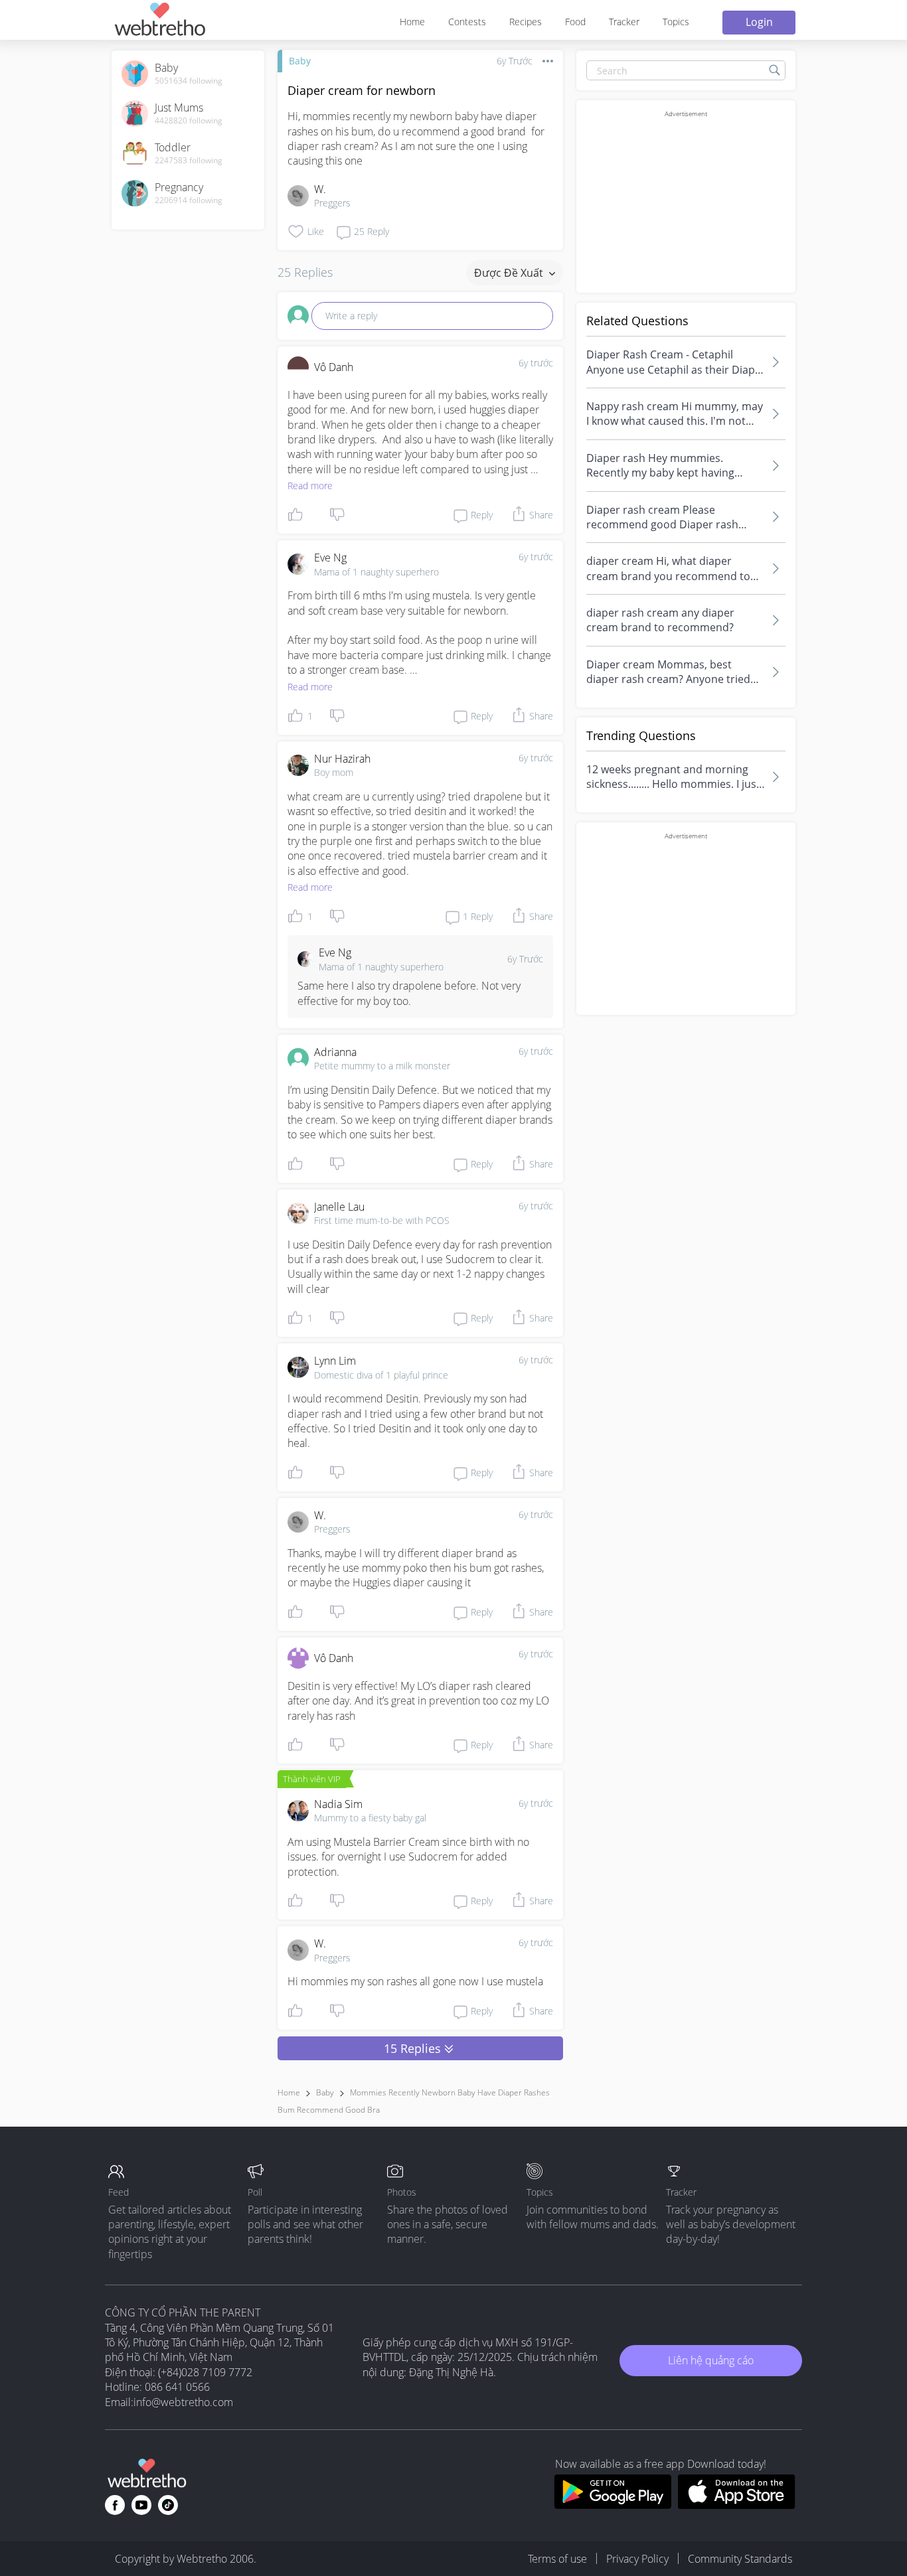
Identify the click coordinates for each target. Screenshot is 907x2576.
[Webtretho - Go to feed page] (159, 22)
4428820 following (189, 121)
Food (575, 22)
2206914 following (189, 200)
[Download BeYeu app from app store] (737, 2505)
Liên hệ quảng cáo (711, 2360)
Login (759, 22)
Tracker (624, 22)
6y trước (536, 363)
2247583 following (189, 161)
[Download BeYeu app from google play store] (613, 2505)
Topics (676, 22)
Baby (300, 61)
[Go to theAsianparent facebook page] (115, 2505)
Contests (467, 22)
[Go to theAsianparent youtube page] (141, 2505)
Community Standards (740, 2559)
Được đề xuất (510, 273)
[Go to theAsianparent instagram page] (168, 2505)
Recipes (526, 22)
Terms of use (557, 2559)
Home (412, 22)
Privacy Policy (637, 2559)
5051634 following (189, 81)
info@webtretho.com (183, 2402)
